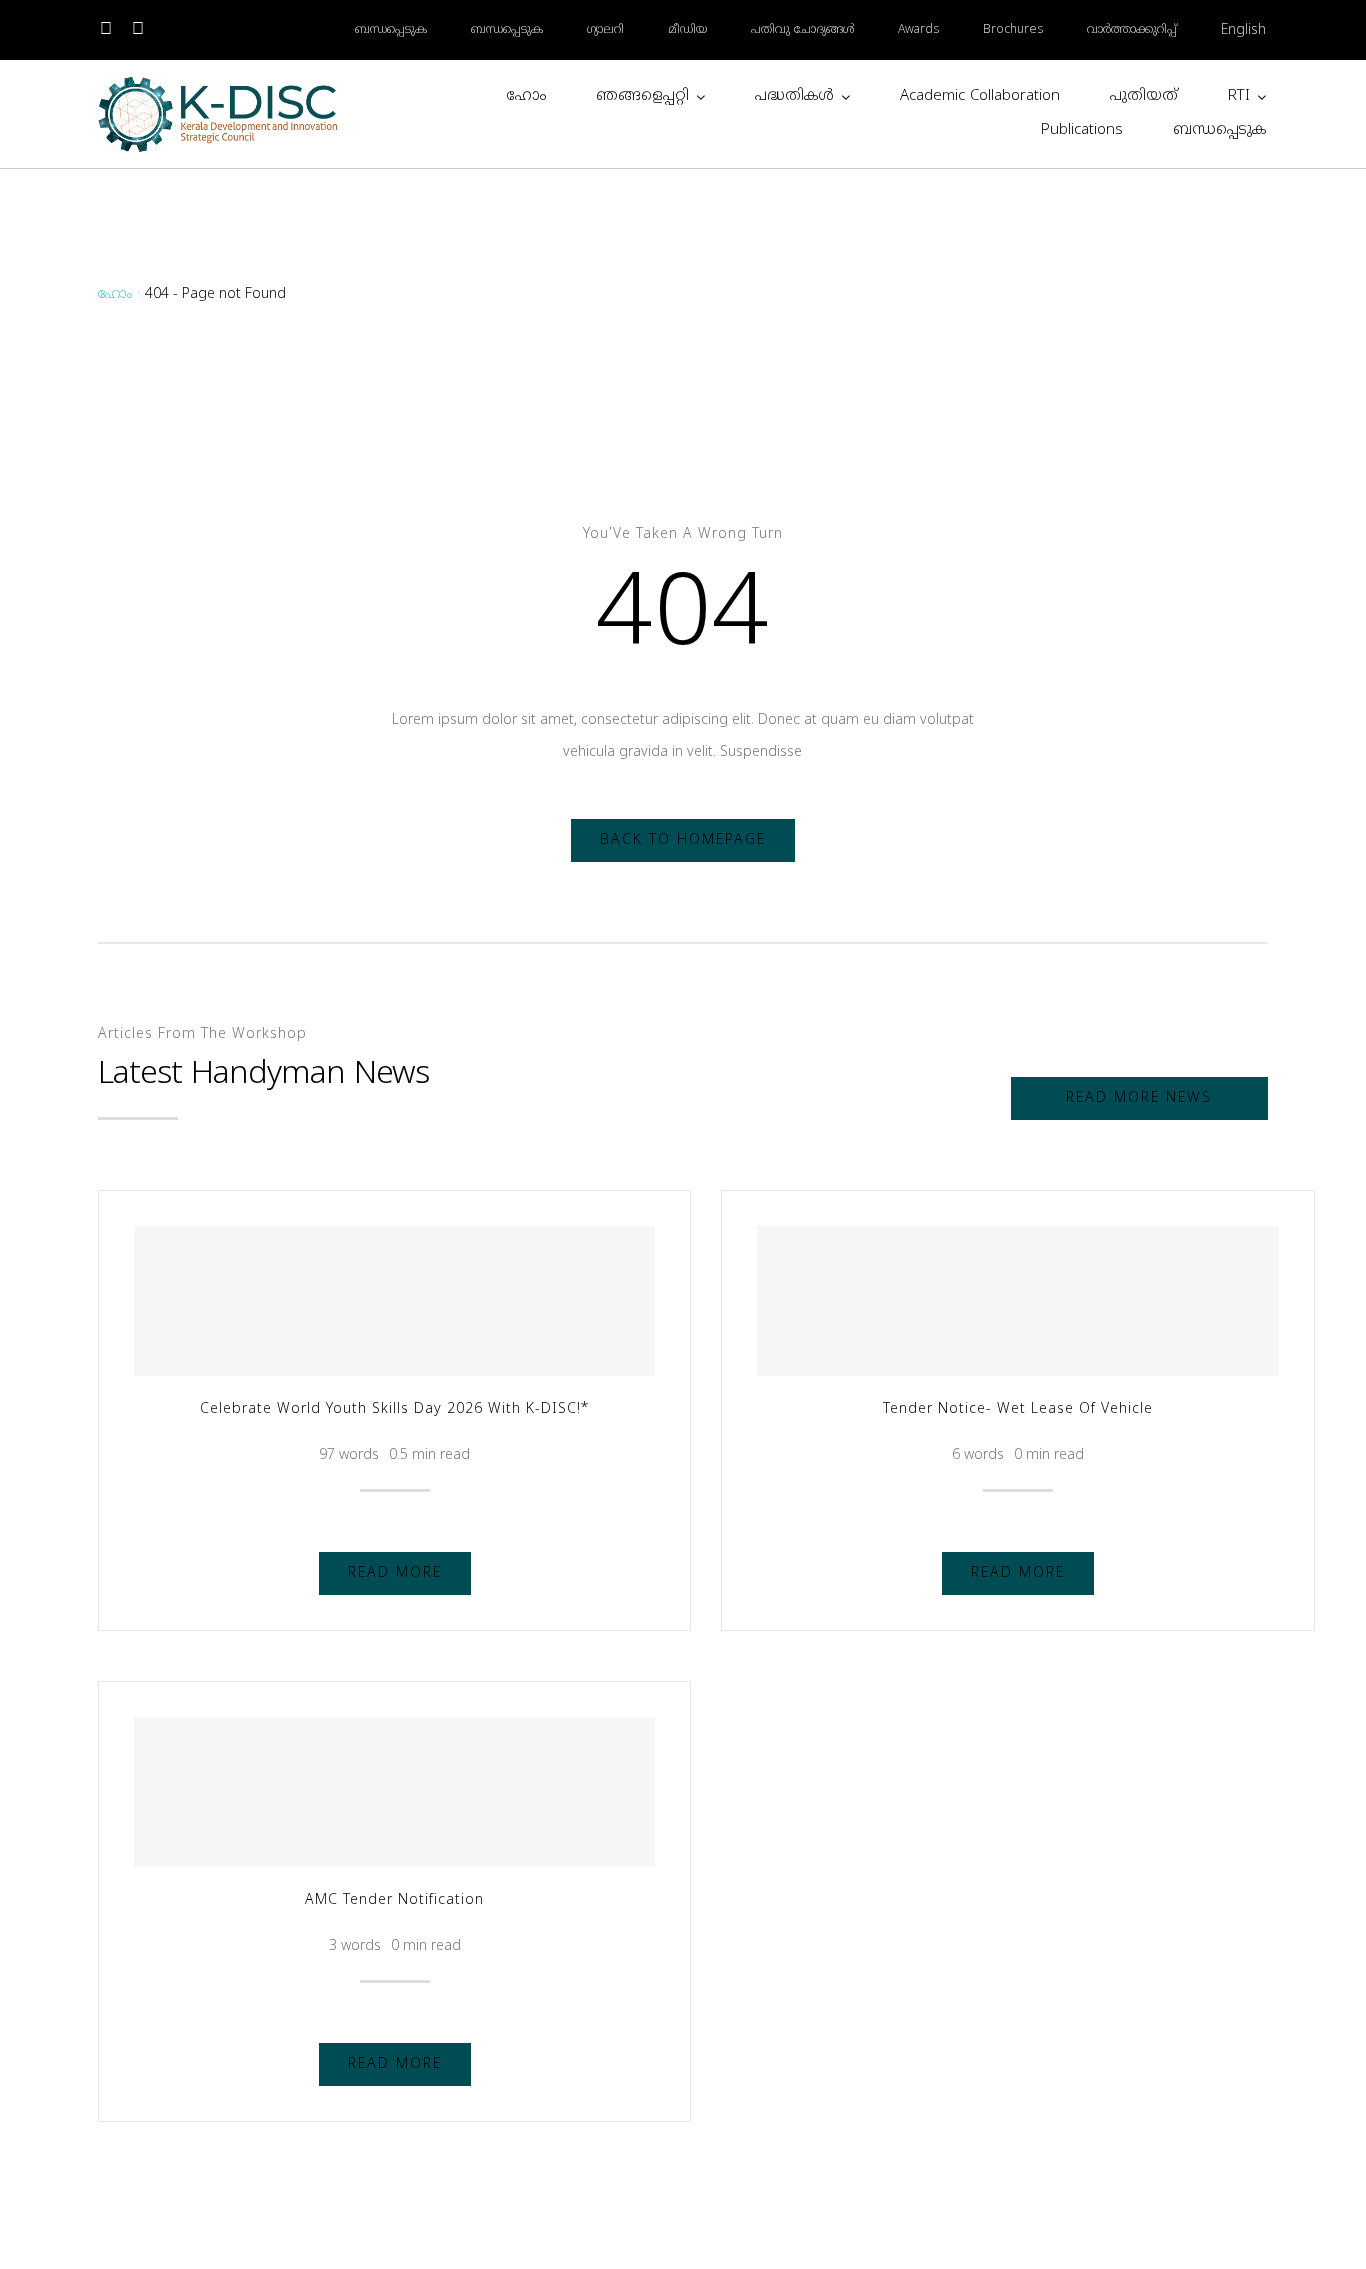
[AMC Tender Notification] (394, 1792)
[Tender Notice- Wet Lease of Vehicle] (1017, 1301)
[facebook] (106, 30)
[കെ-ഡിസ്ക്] (218, 81)
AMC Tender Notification (394, 1900)
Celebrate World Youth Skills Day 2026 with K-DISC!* (394, 1409)
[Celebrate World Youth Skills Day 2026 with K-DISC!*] (394, 1301)
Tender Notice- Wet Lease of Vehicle (1018, 1409)
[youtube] (138, 30)
